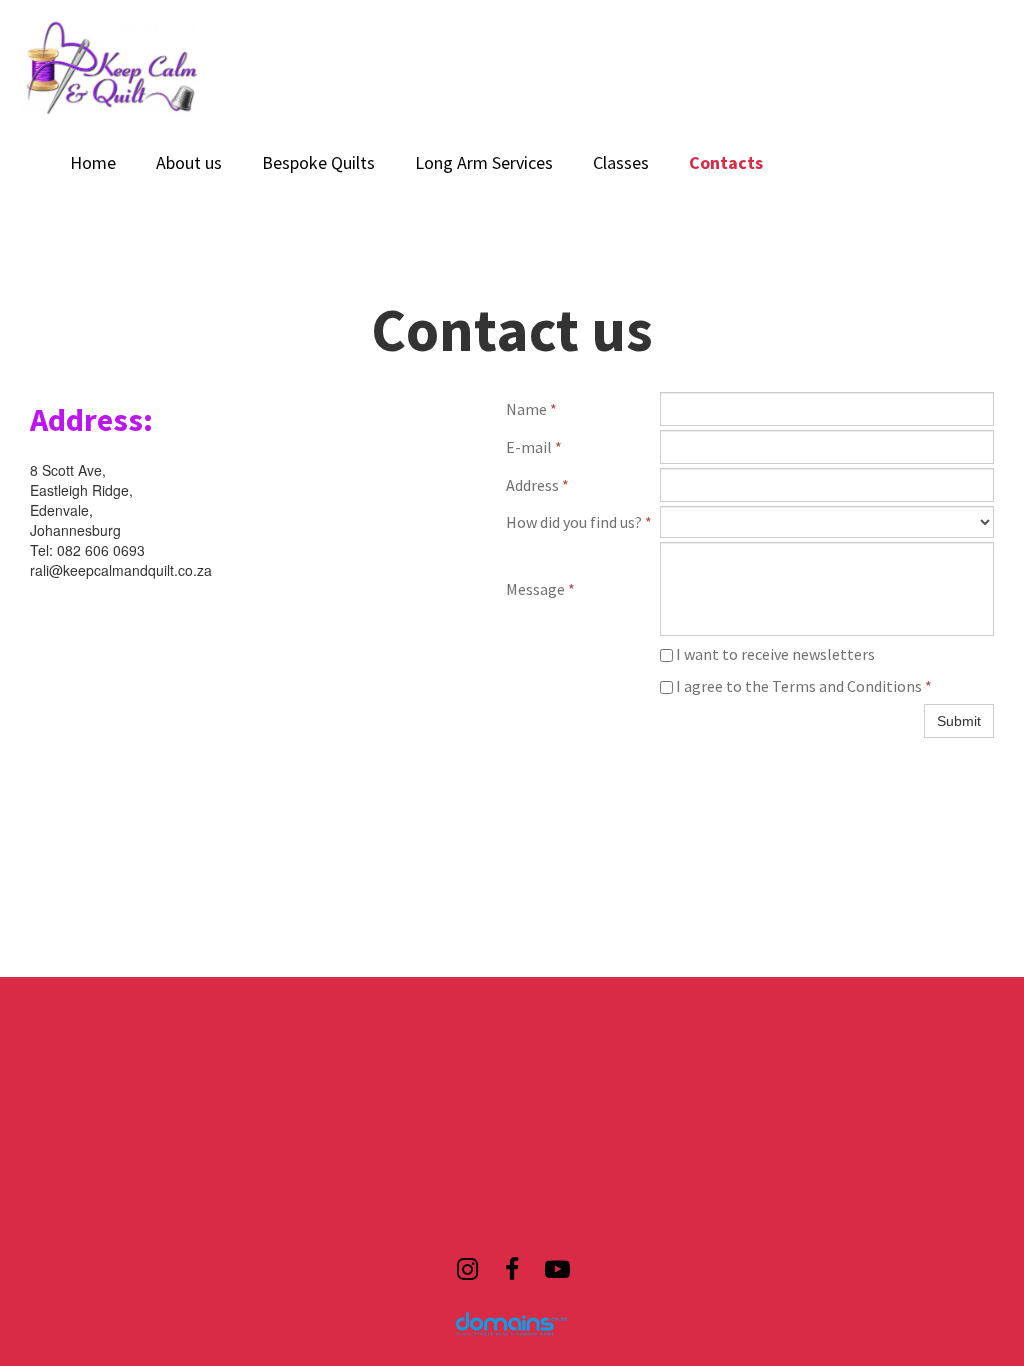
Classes (621, 162)
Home (93, 162)
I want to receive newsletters (774, 654)
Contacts (726, 162)
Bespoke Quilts (318, 162)
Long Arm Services (484, 162)
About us (189, 162)
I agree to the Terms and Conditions (802, 686)
